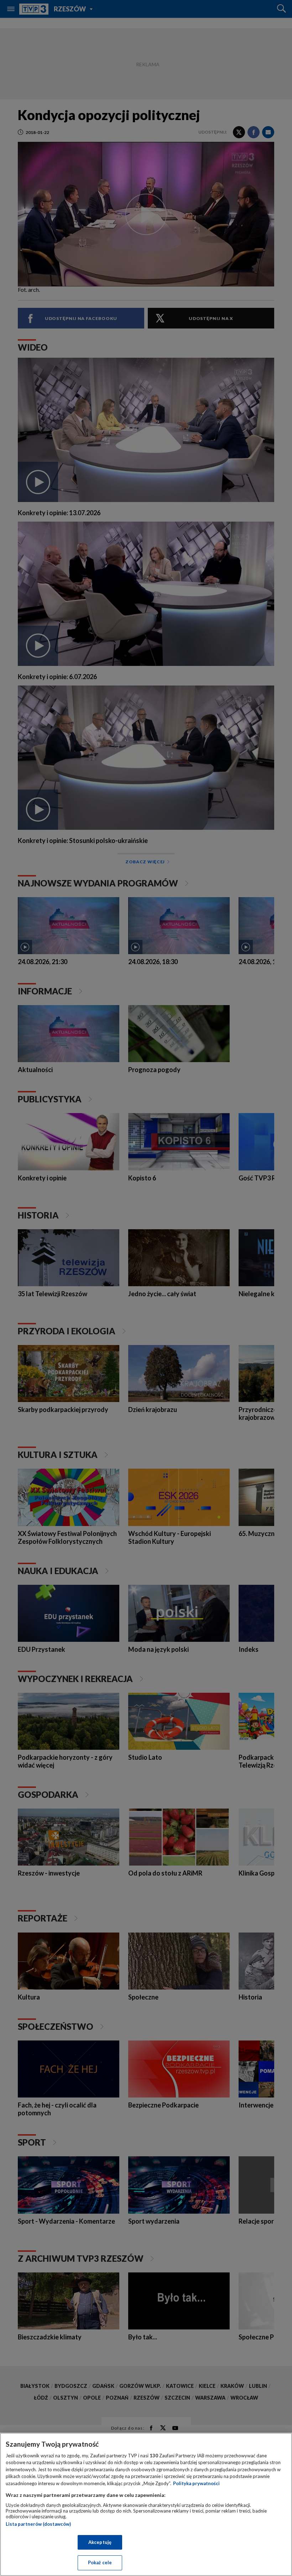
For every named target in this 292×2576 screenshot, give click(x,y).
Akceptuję (100, 2542)
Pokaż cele (100, 2562)
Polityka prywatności (196, 2483)
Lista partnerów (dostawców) (38, 2524)
